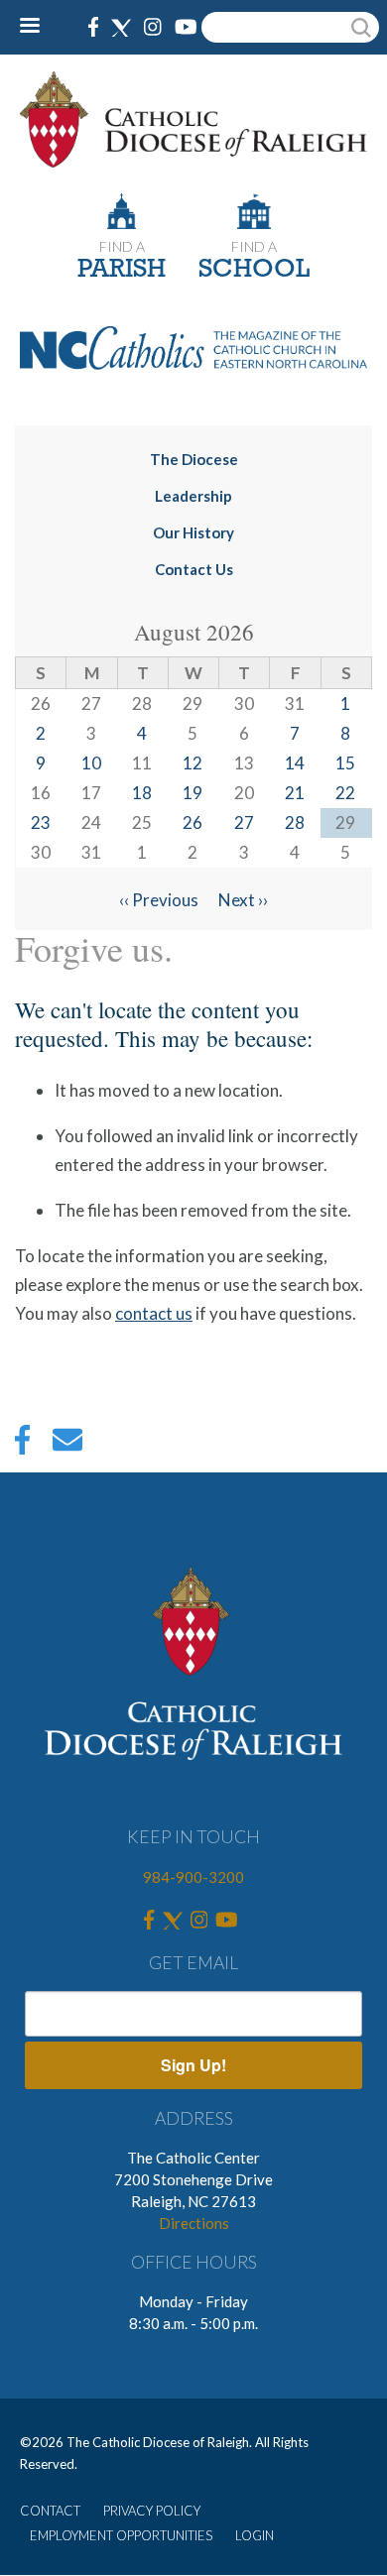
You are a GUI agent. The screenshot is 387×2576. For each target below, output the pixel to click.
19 (193, 793)
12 (193, 763)
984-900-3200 (193, 1877)
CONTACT (50, 2511)
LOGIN (255, 2535)
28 (295, 822)
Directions (194, 2223)
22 (345, 793)
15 (345, 763)
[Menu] (37, 27)
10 (91, 763)
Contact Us (194, 569)
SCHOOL (254, 270)
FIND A (122, 246)
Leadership (193, 496)
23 (41, 822)
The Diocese (194, 459)
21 (295, 793)
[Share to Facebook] (22, 1445)
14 (295, 763)
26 (193, 822)
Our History (193, 532)
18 (142, 793)
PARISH (122, 270)
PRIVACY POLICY (152, 2511)
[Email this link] (67, 1445)
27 (244, 822)
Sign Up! (193, 2065)
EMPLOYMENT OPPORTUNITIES (121, 2535)
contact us (154, 1313)
